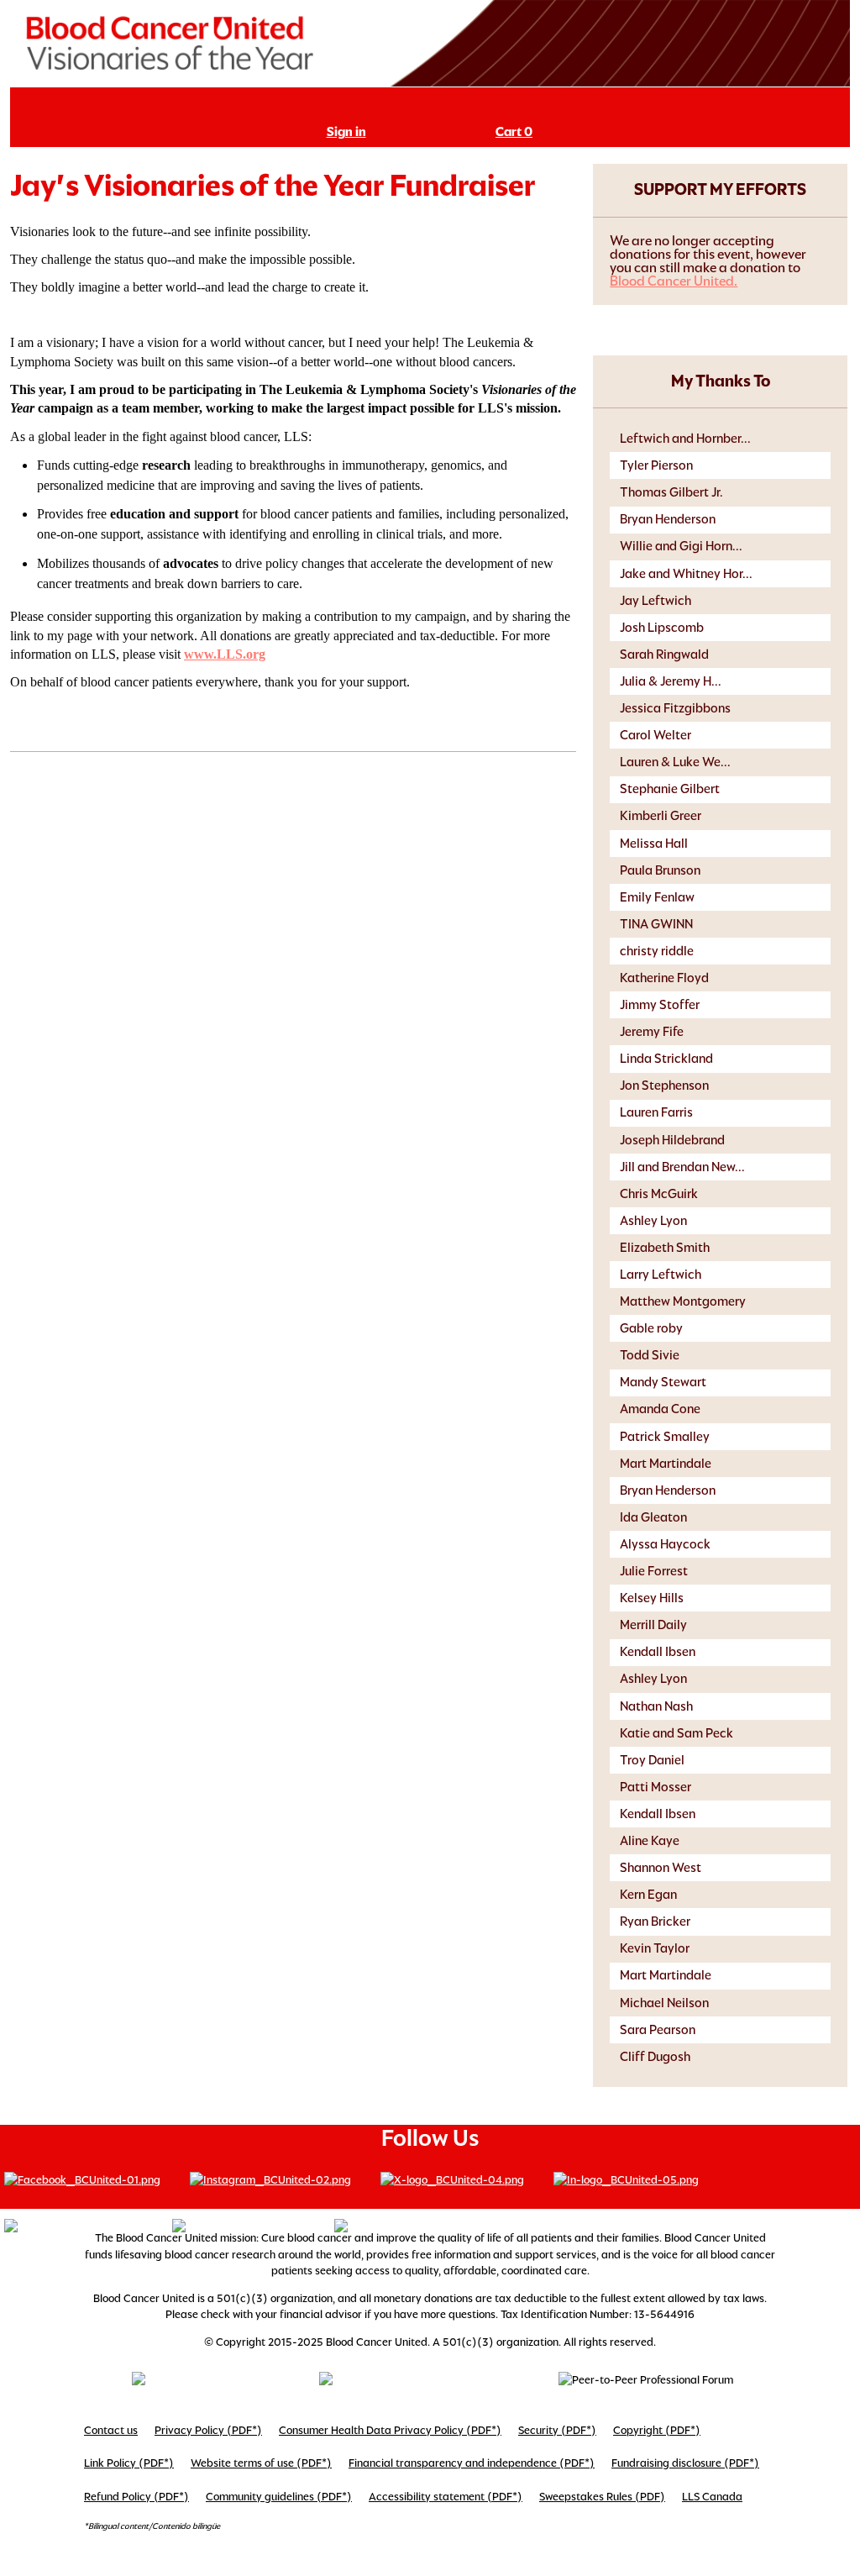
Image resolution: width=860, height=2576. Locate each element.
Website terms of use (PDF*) (261, 2463)
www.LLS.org (225, 654)
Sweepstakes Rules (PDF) (602, 2497)
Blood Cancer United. (674, 281)
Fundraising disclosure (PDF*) (685, 2463)
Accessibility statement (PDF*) (446, 2497)
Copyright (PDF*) (657, 2430)
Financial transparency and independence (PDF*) (472, 2463)
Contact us (111, 2430)
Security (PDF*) (557, 2430)
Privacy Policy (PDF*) (208, 2430)
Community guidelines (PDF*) (279, 2497)
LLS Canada (712, 2497)
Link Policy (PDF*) (129, 2463)
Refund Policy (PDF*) (136, 2497)
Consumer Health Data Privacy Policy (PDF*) (390, 2430)
